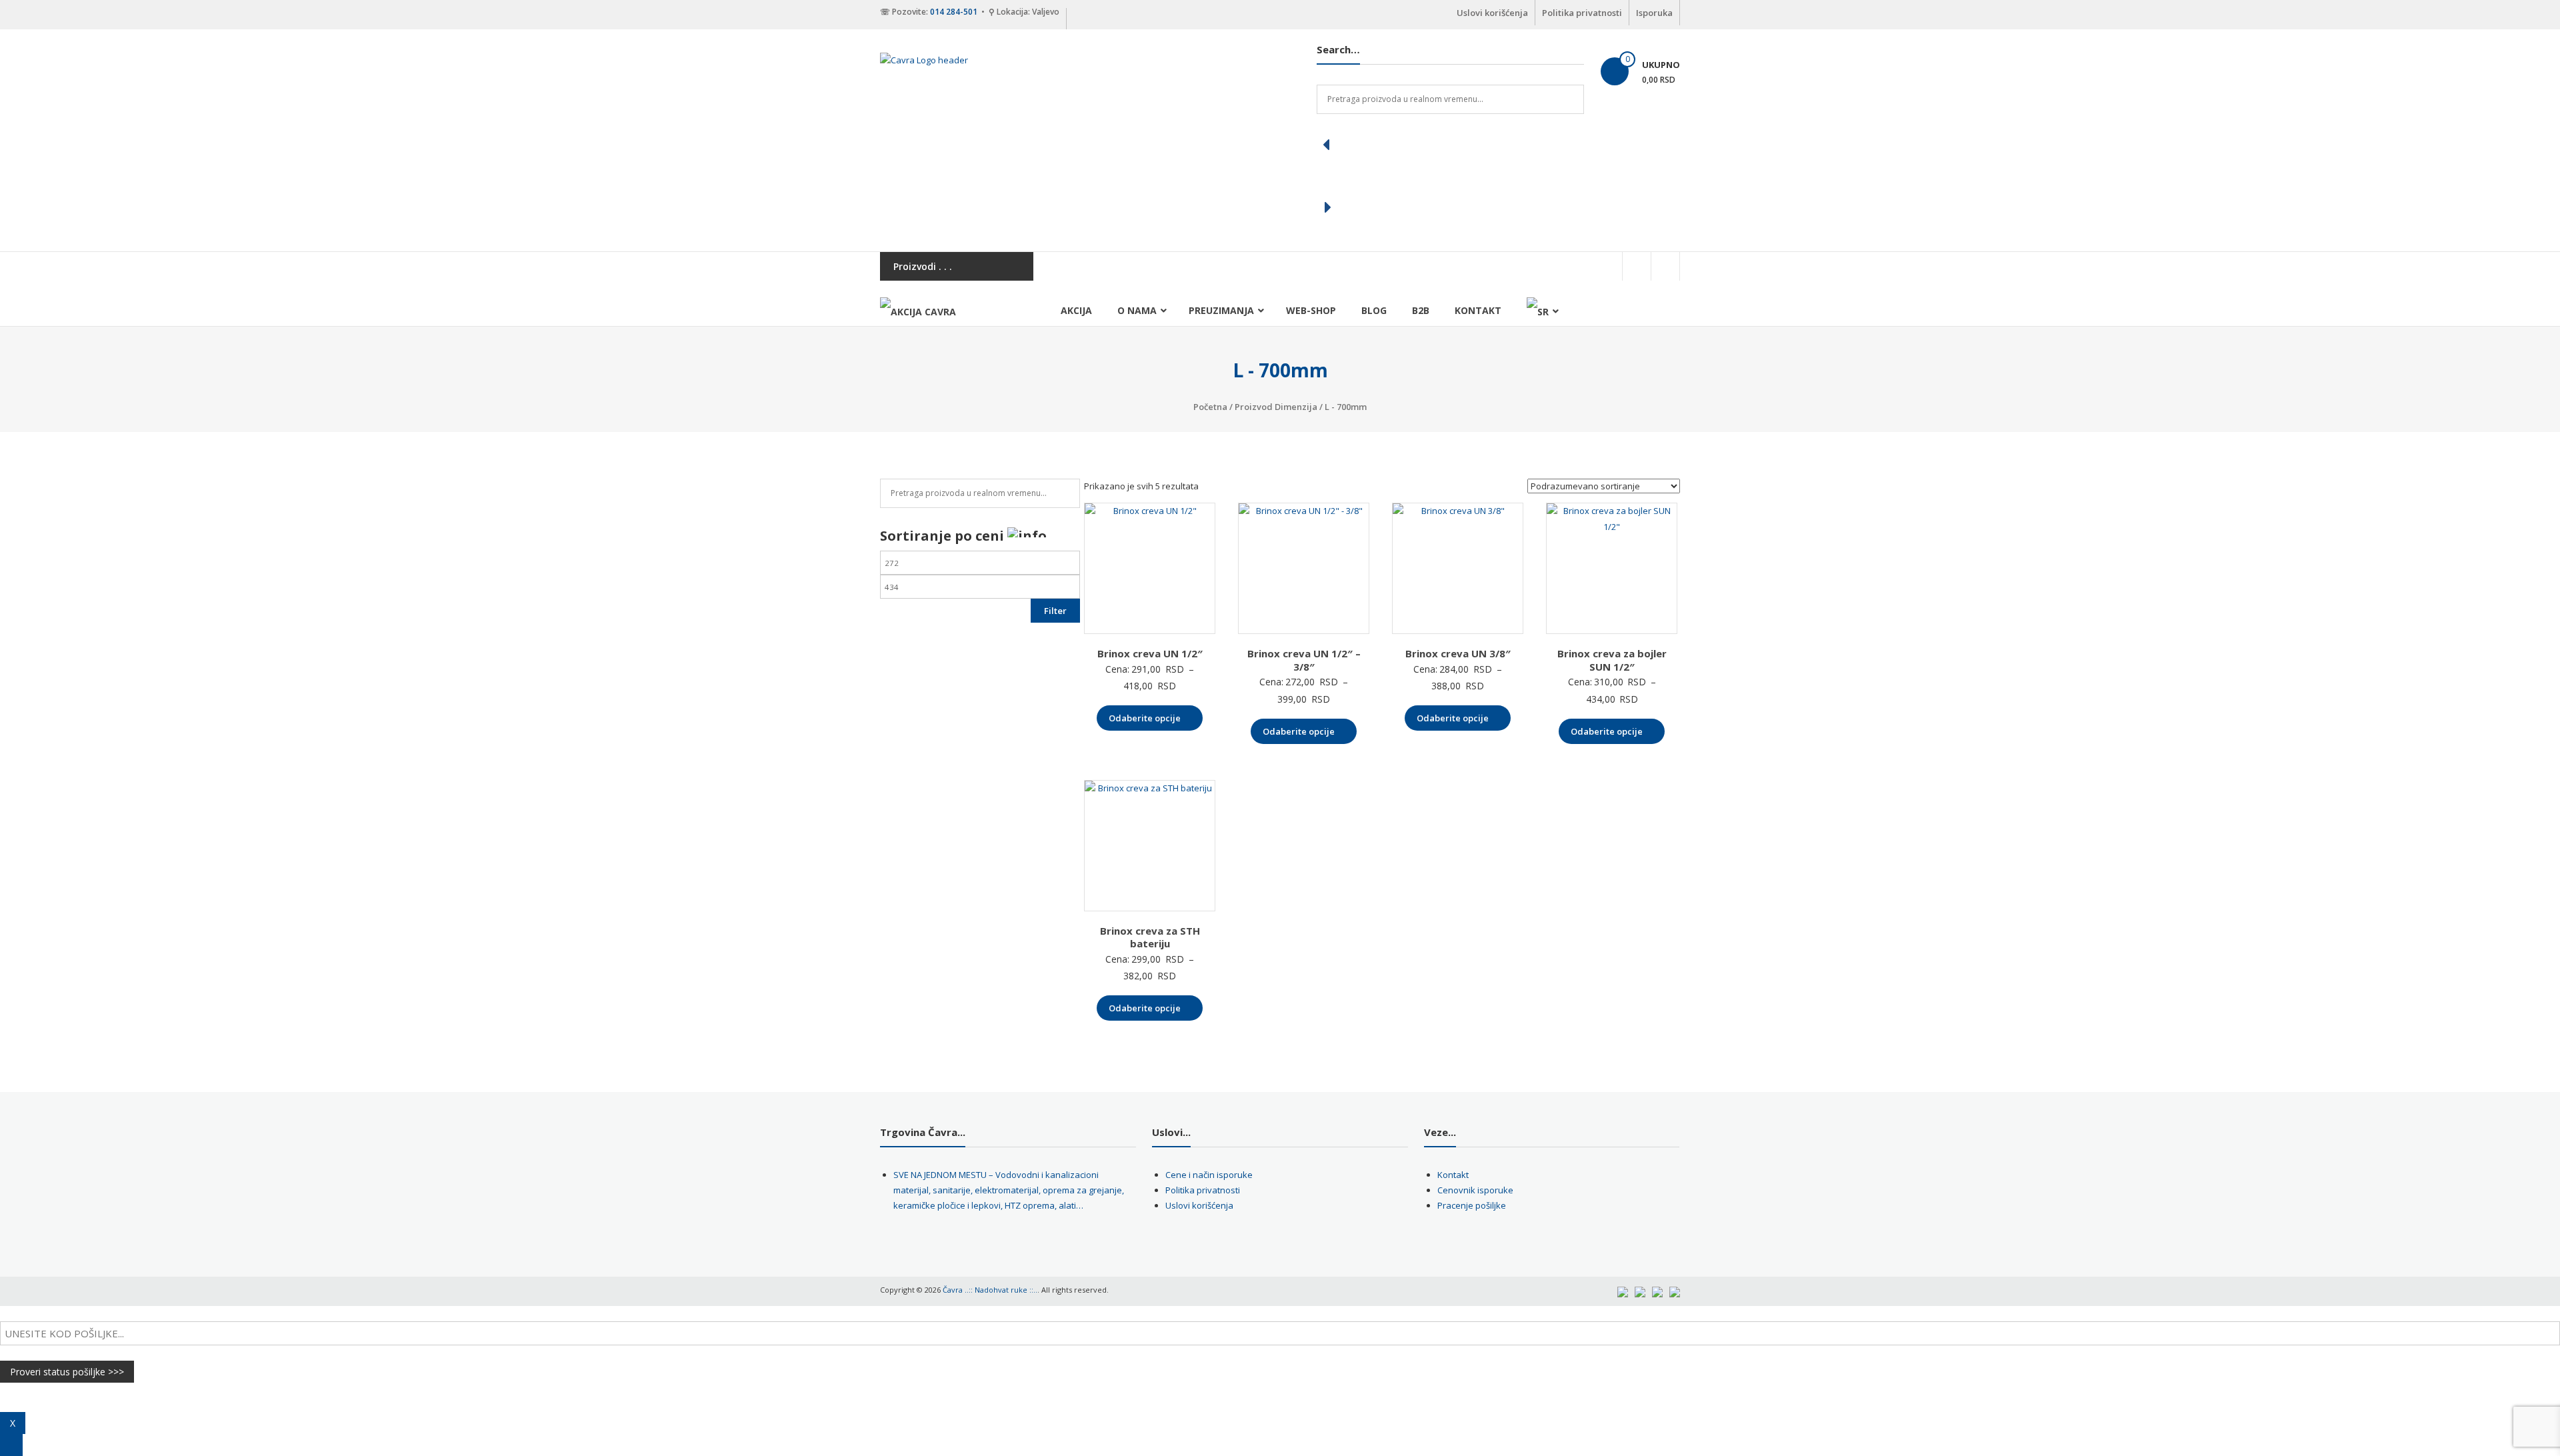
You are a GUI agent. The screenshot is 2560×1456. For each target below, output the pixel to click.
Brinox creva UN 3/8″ (1458, 653)
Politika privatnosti (1582, 13)
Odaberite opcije (1145, 718)
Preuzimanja (1221, 310)
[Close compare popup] (11, 1445)
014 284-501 (954, 12)
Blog (1374, 310)
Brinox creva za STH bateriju (1150, 937)
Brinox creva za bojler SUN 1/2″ (1612, 660)
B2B (1421, 310)
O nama (1137, 310)
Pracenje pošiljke (1472, 1205)
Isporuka (1654, 13)
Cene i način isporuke (1209, 1175)
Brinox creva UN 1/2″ (1150, 653)
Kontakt (1478, 310)
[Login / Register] (1665, 266)
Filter (1055, 611)
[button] (1450, 145)
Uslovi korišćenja (1492, 13)
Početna (1210, 407)
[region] (1450, 176)
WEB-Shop (1311, 310)
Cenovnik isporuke (1475, 1190)
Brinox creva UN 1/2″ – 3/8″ (1304, 660)
